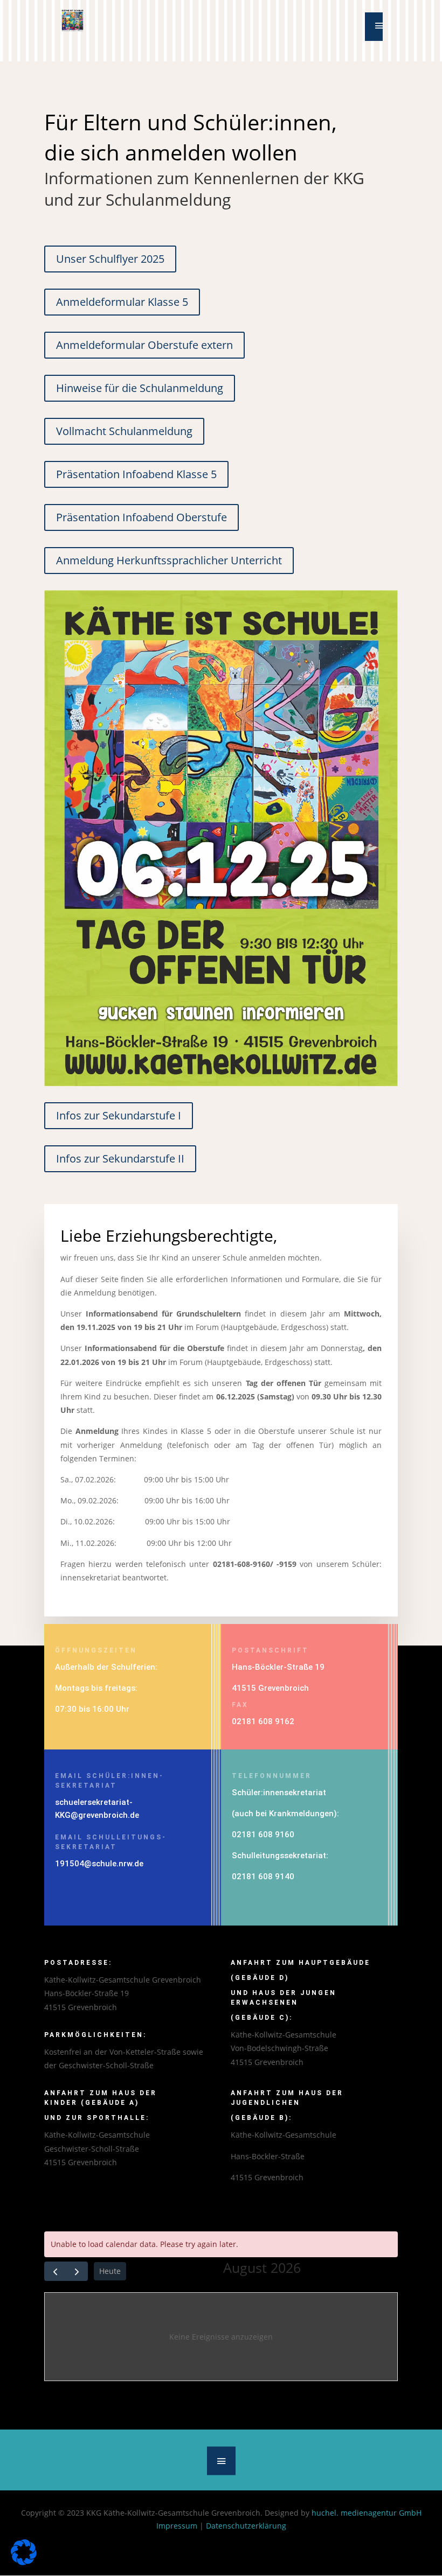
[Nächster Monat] (77, 2271)
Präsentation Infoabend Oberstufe (141, 517)
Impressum (177, 2526)
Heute (110, 2271)
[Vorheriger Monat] (55, 2271)
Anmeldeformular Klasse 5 (122, 302)
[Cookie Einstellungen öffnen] (24, 2562)
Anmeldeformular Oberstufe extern (144, 345)
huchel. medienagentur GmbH (367, 2513)
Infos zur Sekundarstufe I (119, 1115)
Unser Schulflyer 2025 (110, 259)
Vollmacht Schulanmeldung (124, 431)
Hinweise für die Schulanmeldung (140, 388)
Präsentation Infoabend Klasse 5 (136, 474)
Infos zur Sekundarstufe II (120, 1158)
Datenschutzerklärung (246, 2526)
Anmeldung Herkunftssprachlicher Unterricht (169, 560)
